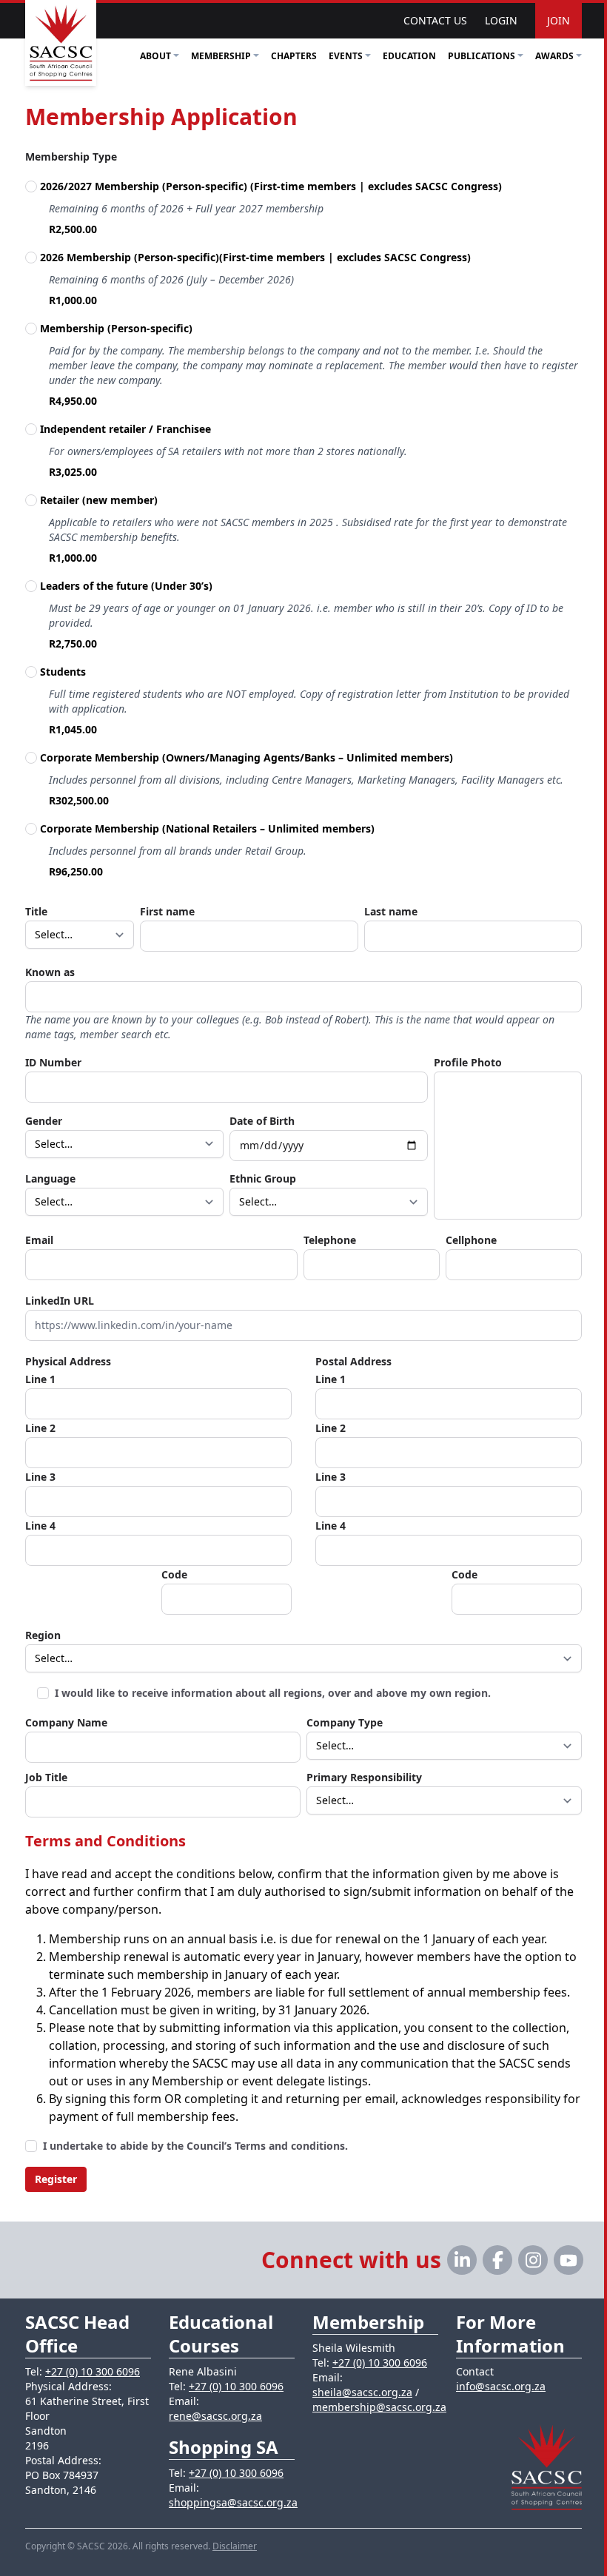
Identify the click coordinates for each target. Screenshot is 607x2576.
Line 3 (40, 1477)
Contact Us (435, 20)
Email (39, 1240)
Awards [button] (554, 56)
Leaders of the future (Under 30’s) (126, 586)
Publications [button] (482, 56)
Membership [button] (221, 56)
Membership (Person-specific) (116, 328)
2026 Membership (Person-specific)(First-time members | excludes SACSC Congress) (257, 257)
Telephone (330, 1240)
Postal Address (353, 1361)
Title (36, 911)
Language (50, 1178)
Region (43, 1635)
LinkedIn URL (60, 1301)
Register (56, 2179)
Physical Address (68, 1361)
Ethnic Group (263, 1178)
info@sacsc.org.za (501, 2386)
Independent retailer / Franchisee (125, 429)
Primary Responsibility (364, 1777)
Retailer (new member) (99, 500)
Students (63, 672)
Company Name (66, 1722)
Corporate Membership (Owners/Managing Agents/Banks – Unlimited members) (247, 757)
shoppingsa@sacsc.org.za (233, 2502)
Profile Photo (468, 1062)
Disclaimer (235, 2546)
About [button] (155, 56)
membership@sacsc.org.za (379, 2407)
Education (409, 56)
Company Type (345, 1722)
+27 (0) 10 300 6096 (93, 2371)
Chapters (294, 56)
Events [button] (346, 56)
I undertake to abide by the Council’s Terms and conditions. (195, 2146)
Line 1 (40, 1379)
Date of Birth (262, 1121)
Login (501, 20)
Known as (50, 972)
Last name (391, 911)
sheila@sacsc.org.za (362, 2392)
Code (174, 1574)
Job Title (46, 1777)
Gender (44, 1121)
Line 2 (40, 1428)
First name (167, 911)
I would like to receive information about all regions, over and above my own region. (273, 1693)
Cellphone (471, 1240)
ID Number (53, 1062)
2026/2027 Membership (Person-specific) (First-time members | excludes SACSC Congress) (272, 186)
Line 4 (40, 1526)
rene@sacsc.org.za (215, 2416)
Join (559, 20)
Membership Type (71, 157)
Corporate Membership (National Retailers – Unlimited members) (207, 828)
